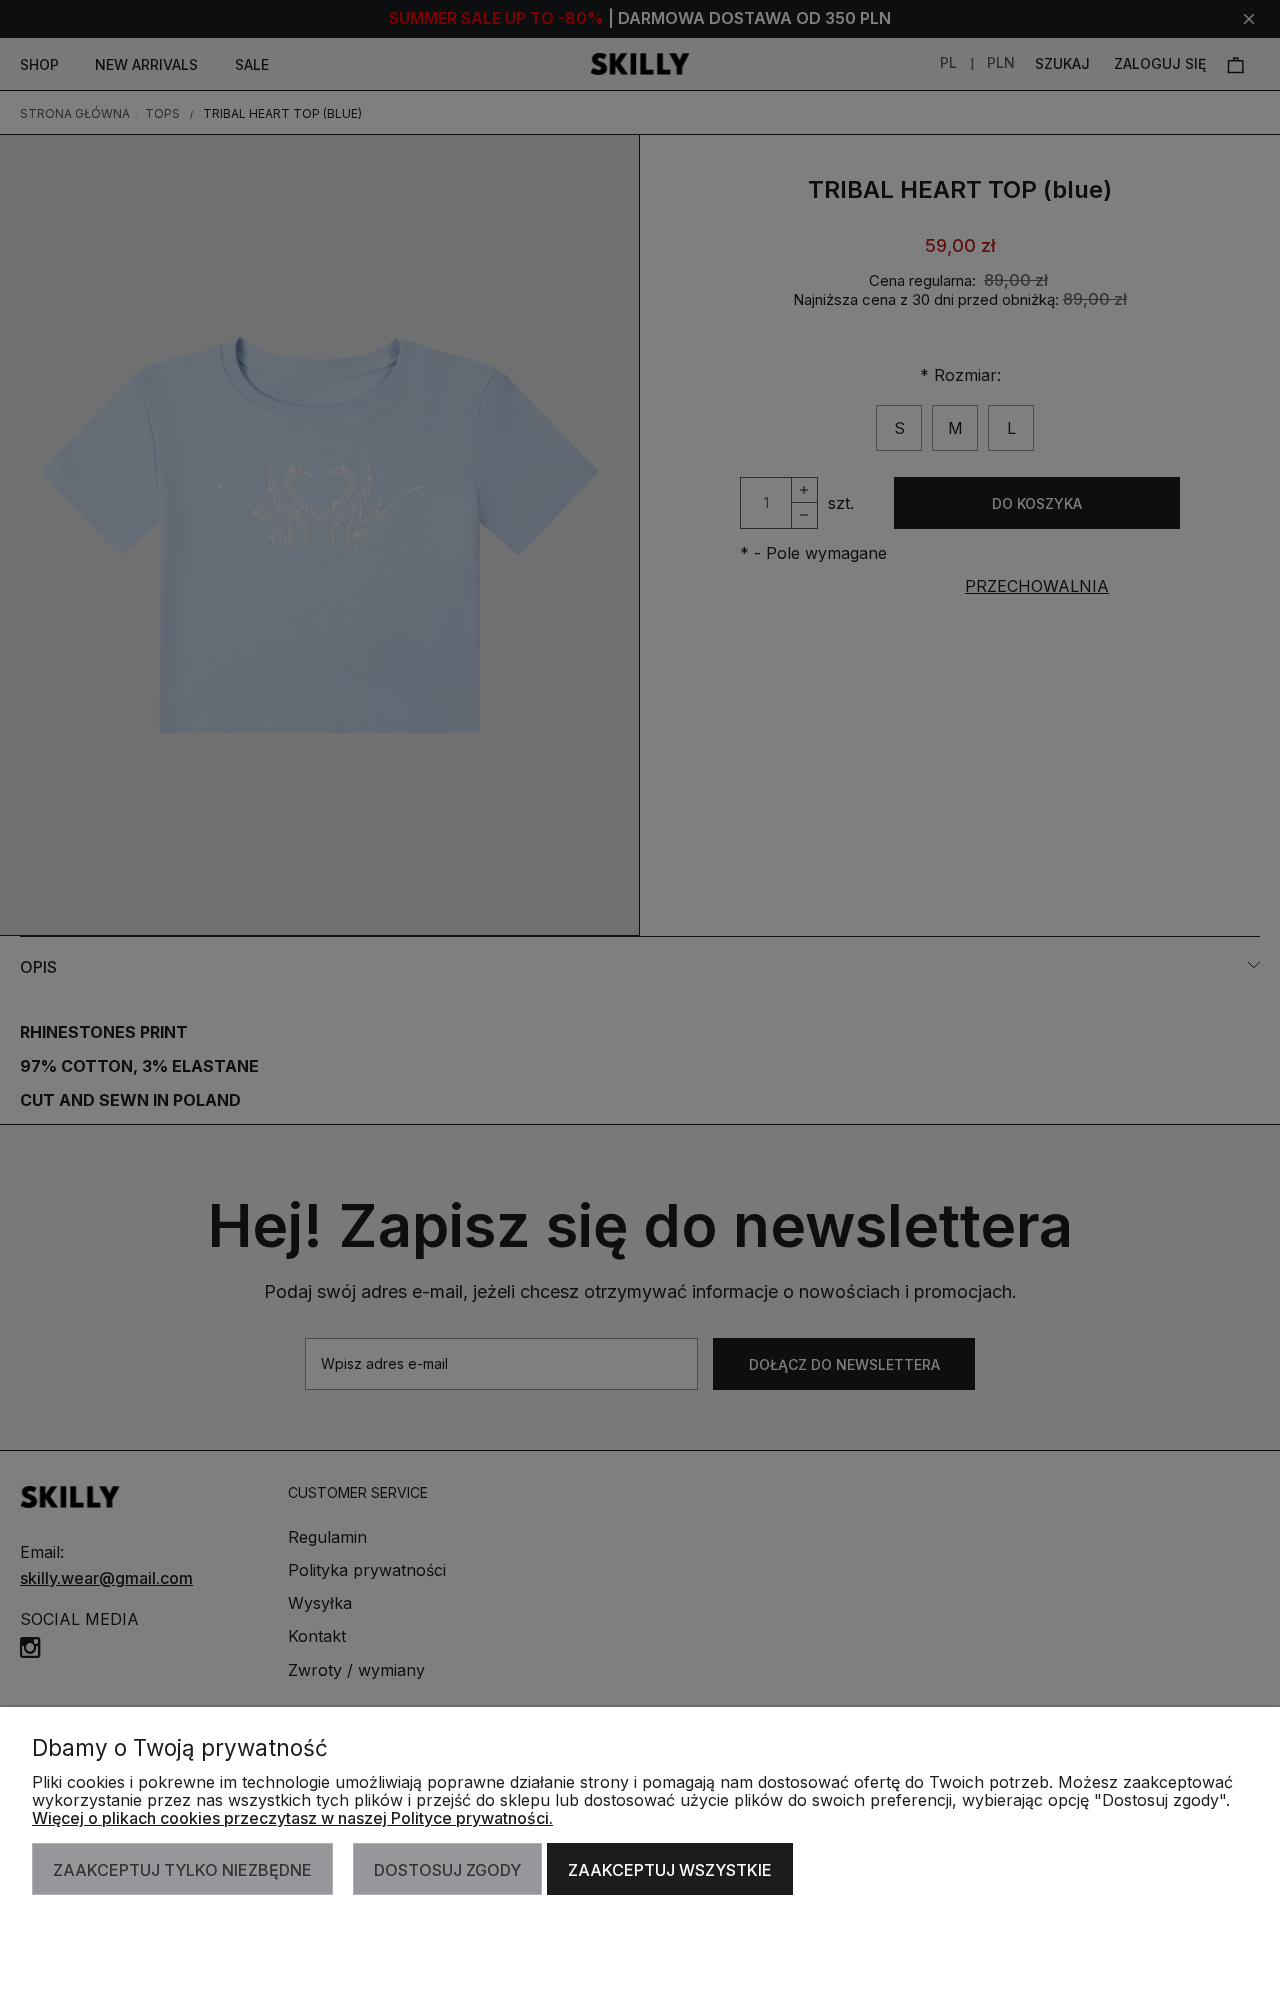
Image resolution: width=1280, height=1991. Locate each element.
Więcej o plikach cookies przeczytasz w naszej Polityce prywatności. (292, 1818)
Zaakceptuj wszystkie (670, 1870)
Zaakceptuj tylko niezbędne (182, 1870)
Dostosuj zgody (447, 1870)
